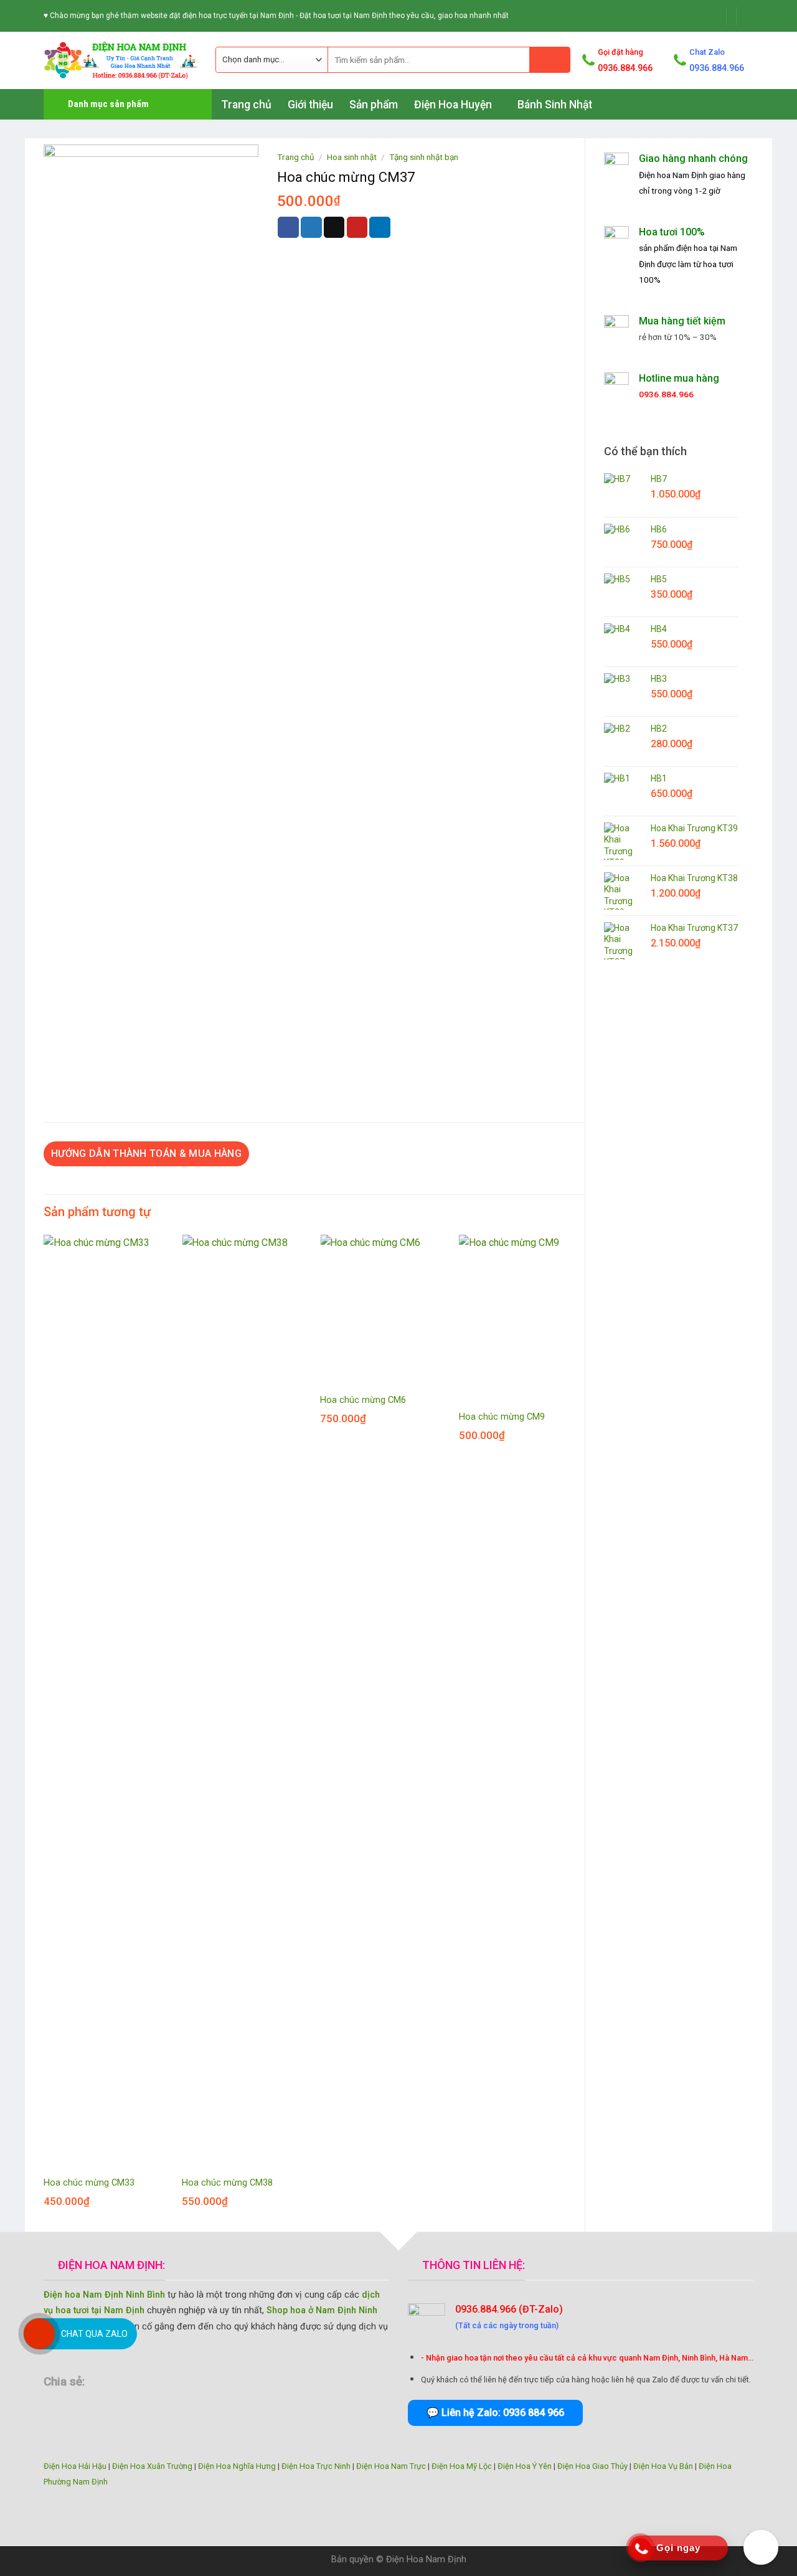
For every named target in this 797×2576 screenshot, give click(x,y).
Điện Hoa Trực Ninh (316, 2466)
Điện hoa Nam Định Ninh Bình (104, 2295)
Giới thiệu (310, 105)
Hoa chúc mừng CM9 (502, 1417)
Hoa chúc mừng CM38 (227, 2183)
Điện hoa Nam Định (673, 175)
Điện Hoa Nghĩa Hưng (237, 2466)
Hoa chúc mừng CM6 (363, 1400)
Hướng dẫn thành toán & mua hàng (146, 1154)
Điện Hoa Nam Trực (391, 2466)
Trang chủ (246, 105)
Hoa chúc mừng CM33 (89, 2183)
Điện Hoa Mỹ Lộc (462, 2466)
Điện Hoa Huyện (453, 105)
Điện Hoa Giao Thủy (592, 2466)
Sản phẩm (374, 105)
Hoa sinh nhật (352, 157)
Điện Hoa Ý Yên (525, 2466)
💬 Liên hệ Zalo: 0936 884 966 (495, 2413)
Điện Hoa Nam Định (426, 2559)
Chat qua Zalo (94, 2334)
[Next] (584, 1732)
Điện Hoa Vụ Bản (663, 2466)
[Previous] (44, 1732)
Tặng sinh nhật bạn (424, 157)
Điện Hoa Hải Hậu (75, 2466)
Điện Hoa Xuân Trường (152, 2466)
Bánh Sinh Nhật (555, 105)
